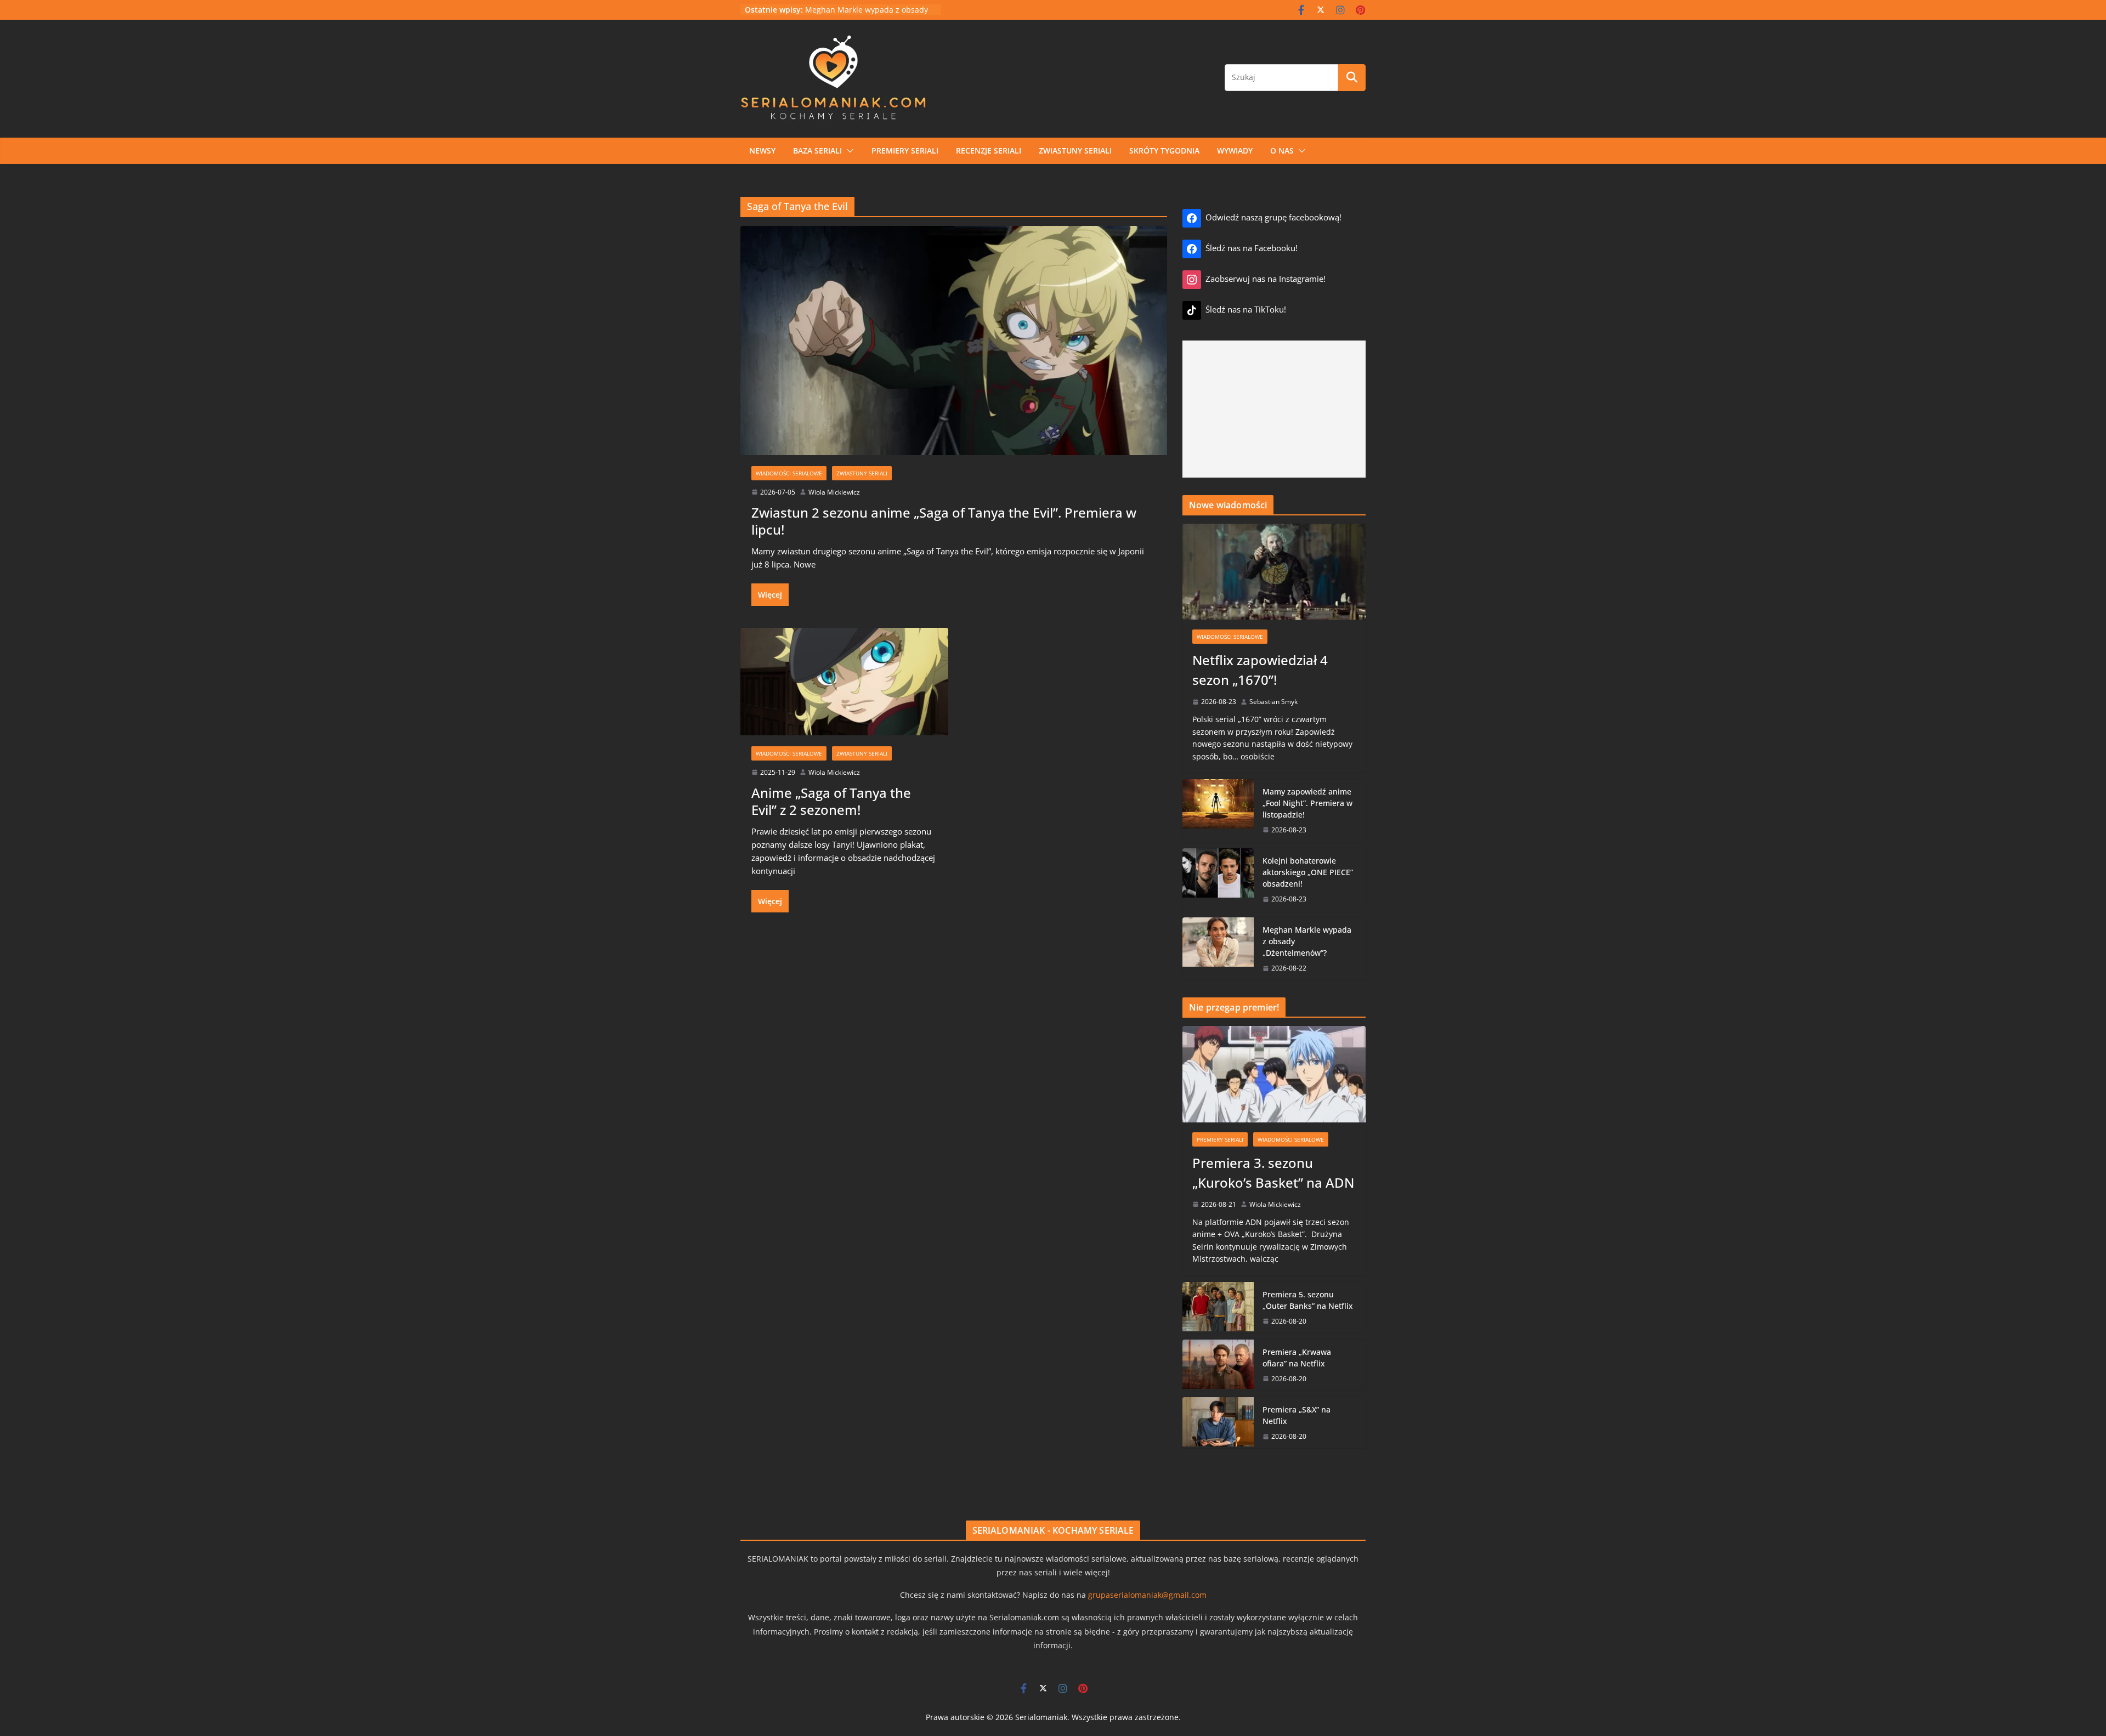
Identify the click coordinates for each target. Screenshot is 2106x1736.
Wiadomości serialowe (789, 473)
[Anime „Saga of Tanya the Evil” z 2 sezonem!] (844, 677)
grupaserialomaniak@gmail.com (1147, 1595)
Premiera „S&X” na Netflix (1297, 1415)
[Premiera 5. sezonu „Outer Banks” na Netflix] (1218, 1307)
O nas (1282, 151)
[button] (848, 151)
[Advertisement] (1274, 409)
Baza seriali (817, 151)
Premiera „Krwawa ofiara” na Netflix (1297, 1358)
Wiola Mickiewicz (834, 492)
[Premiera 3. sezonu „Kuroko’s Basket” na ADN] (1274, 1074)
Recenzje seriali (989, 151)
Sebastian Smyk (1273, 702)
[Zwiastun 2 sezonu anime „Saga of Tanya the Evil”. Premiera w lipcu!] (954, 336)
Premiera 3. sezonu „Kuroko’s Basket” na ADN (1273, 1173)
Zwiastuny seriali (1075, 151)
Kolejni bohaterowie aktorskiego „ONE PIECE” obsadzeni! (1308, 872)
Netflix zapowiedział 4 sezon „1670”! (1260, 670)
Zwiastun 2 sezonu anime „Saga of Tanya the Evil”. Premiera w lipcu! (944, 521)
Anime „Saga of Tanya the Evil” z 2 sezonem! (831, 801)
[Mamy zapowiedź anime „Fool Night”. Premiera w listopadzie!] (1218, 810)
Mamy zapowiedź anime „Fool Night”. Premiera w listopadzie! (1307, 803)
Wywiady (1235, 151)
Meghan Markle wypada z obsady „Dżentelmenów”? (1307, 941)
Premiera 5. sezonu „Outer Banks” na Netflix (1308, 1300)
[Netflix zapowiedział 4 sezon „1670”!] (1274, 572)
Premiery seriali (905, 151)
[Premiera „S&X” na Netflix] (1218, 1423)
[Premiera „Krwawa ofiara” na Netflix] (1218, 1365)
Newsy (762, 151)
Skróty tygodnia (1164, 151)
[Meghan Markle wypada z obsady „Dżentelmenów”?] (1218, 949)
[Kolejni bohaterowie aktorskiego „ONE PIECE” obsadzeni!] (1218, 880)
